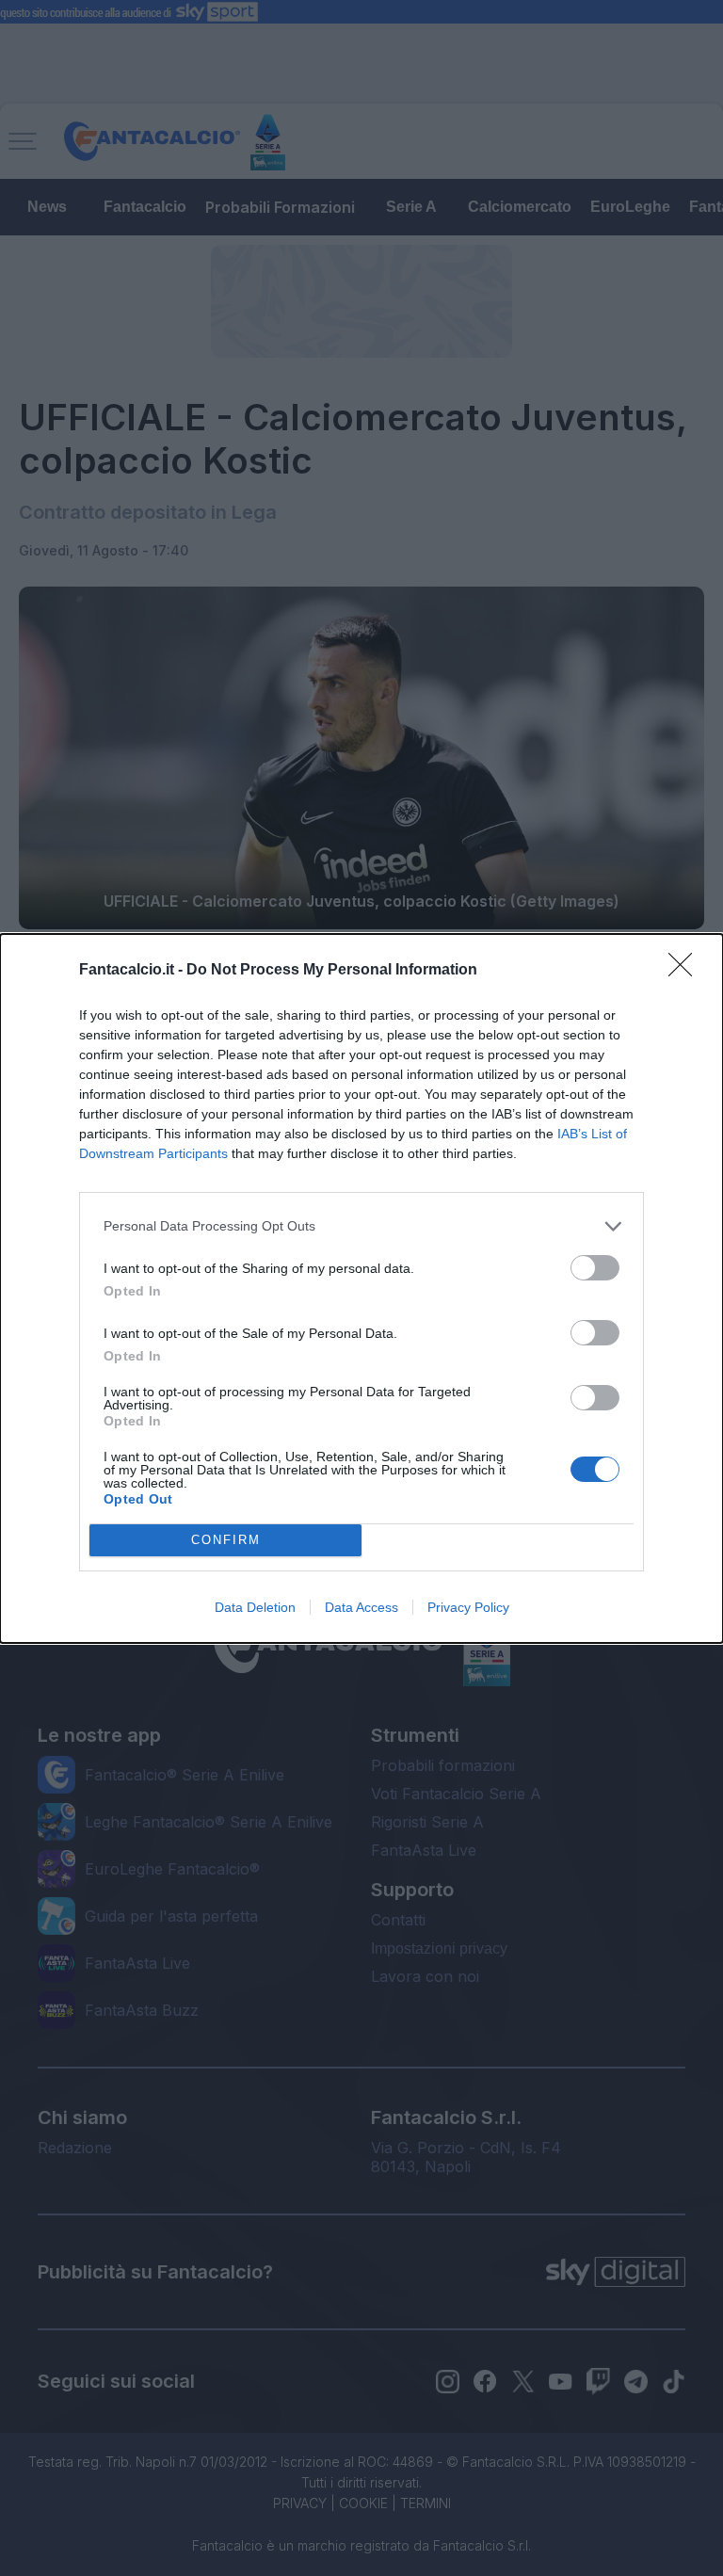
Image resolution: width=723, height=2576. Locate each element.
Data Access (361, 1607)
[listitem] (361, 1226)
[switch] (595, 1268)
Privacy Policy (468, 1607)
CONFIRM (226, 1540)
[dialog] (361, 1288)
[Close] (686, 971)
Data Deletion (255, 1607)
